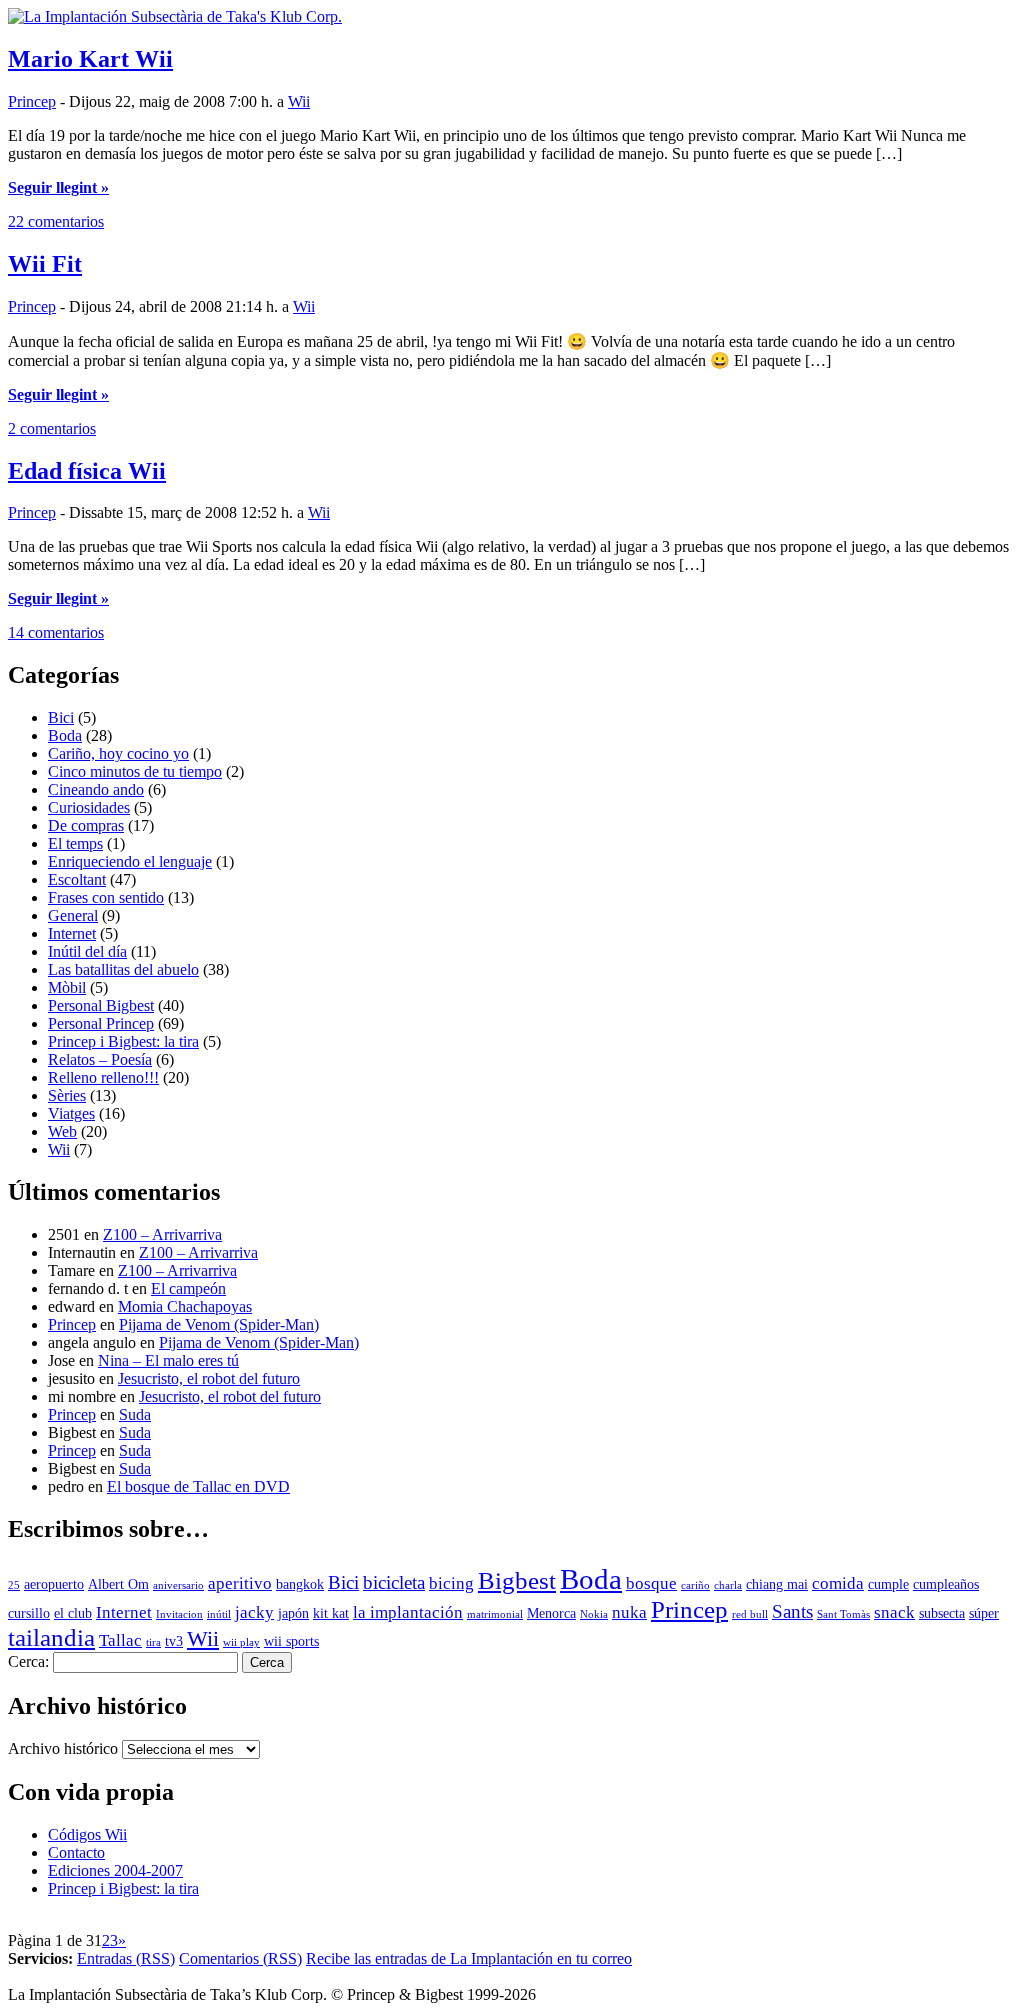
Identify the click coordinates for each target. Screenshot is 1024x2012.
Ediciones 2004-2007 (115, 1870)
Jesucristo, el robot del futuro (209, 1378)
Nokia (594, 1614)
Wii (299, 101)
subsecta (942, 1613)
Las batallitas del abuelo (123, 969)
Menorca (551, 1613)
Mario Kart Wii (90, 59)
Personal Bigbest (101, 1005)
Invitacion (179, 1614)
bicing (451, 1583)
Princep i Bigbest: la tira (123, 1041)
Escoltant (77, 879)
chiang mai (777, 1584)
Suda (135, 1414)
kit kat (331, 1613)
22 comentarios (56, 221)
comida (838, 1583)
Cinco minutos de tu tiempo (135, 771)
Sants (792, 1611)
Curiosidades (89, 807)
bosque (651, 1583)
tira (153, 1642)
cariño (695, 1585)
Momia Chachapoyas (185, 1306)
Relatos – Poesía (100, 1059)
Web (62, 1131)
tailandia (51, 1637)
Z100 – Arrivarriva (162, 1234)
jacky (254, 1612)
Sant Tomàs (843, 1614)
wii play (241, 1642)
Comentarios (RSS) (240, 1958)
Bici (61, 717)
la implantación (408, 1612)
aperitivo (240, 1583)
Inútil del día (87, 951)
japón (293, 1613)
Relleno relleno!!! (103, 1077)
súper (984, 1613)
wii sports (291, 1641)
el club (73, 1613)
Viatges (71, 1113)
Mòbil (67, 987)
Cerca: (28, 1661)
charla (728, 1585)
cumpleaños (946, 1584)
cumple (888, 1584)
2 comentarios (52, 428)
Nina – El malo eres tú (168, 1360)
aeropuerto (54, 1584)
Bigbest (517, 1580)
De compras (86, 825)
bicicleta (394, 1582)
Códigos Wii (87, 1834)
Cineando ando (96, 789)
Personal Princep (101, 1023)
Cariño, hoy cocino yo (118, 753)
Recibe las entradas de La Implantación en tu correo (469, 1958)
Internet (72, 933)
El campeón (188, 1288)
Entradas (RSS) (126, 1958)
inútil (219, 1614)
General (73, 915)
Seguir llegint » (58, 187)
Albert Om (118, 1584)
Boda (65, 735)
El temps (75, 843)
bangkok (300, 1584)
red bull (750, 1614)
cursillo (29, 1613)
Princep (32, 101)
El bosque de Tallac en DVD (198, 1486)
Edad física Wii (87, 471)
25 (14, 1585)
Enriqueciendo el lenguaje (130, 861)
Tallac (120, 1640)
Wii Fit (45, 264)
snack (894, 1612)
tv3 (174, 1641)
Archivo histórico (63, 1748)
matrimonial (495, 1614)
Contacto (76, 1852)
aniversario (178, 1585)
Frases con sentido (106, 897)
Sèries (67, 1095)
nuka (629, 1612)
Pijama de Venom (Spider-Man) (219, 1324)
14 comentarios (56, 632)
